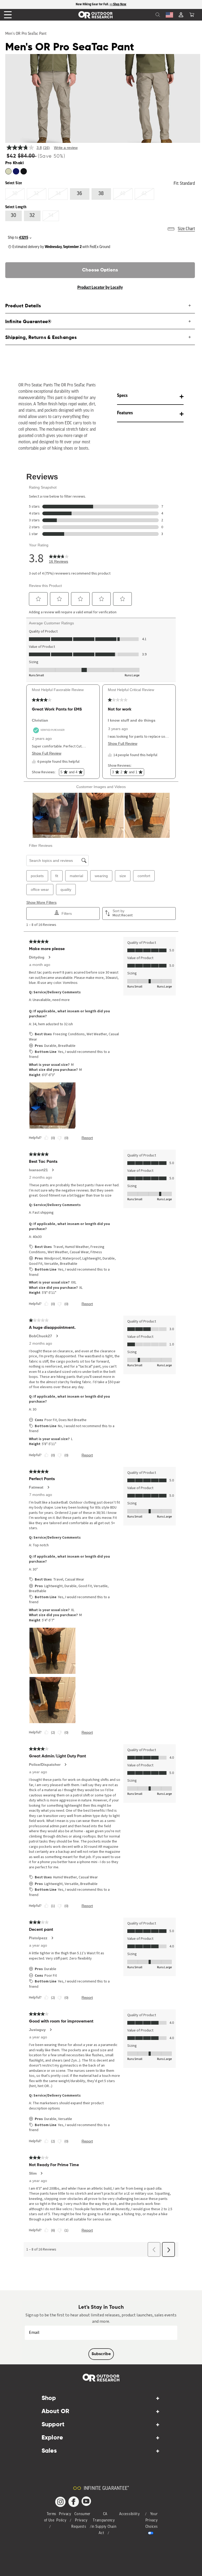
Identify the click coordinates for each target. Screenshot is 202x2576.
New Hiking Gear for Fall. (93, 4)
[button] (192, 15)
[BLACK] (8, 171)
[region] (101, 4)
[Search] (146, 15)
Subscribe (101, 2354)
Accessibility (129, 2514)
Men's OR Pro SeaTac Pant (26, 34)
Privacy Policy (64, 2517)
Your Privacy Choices (152, 2521)
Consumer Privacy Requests (81, 2521)
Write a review (66, 148)
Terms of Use (50, 2517)
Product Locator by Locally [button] (100, 288)
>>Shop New (118, 4)
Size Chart (186, 229)
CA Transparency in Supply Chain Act (104, 2524)
